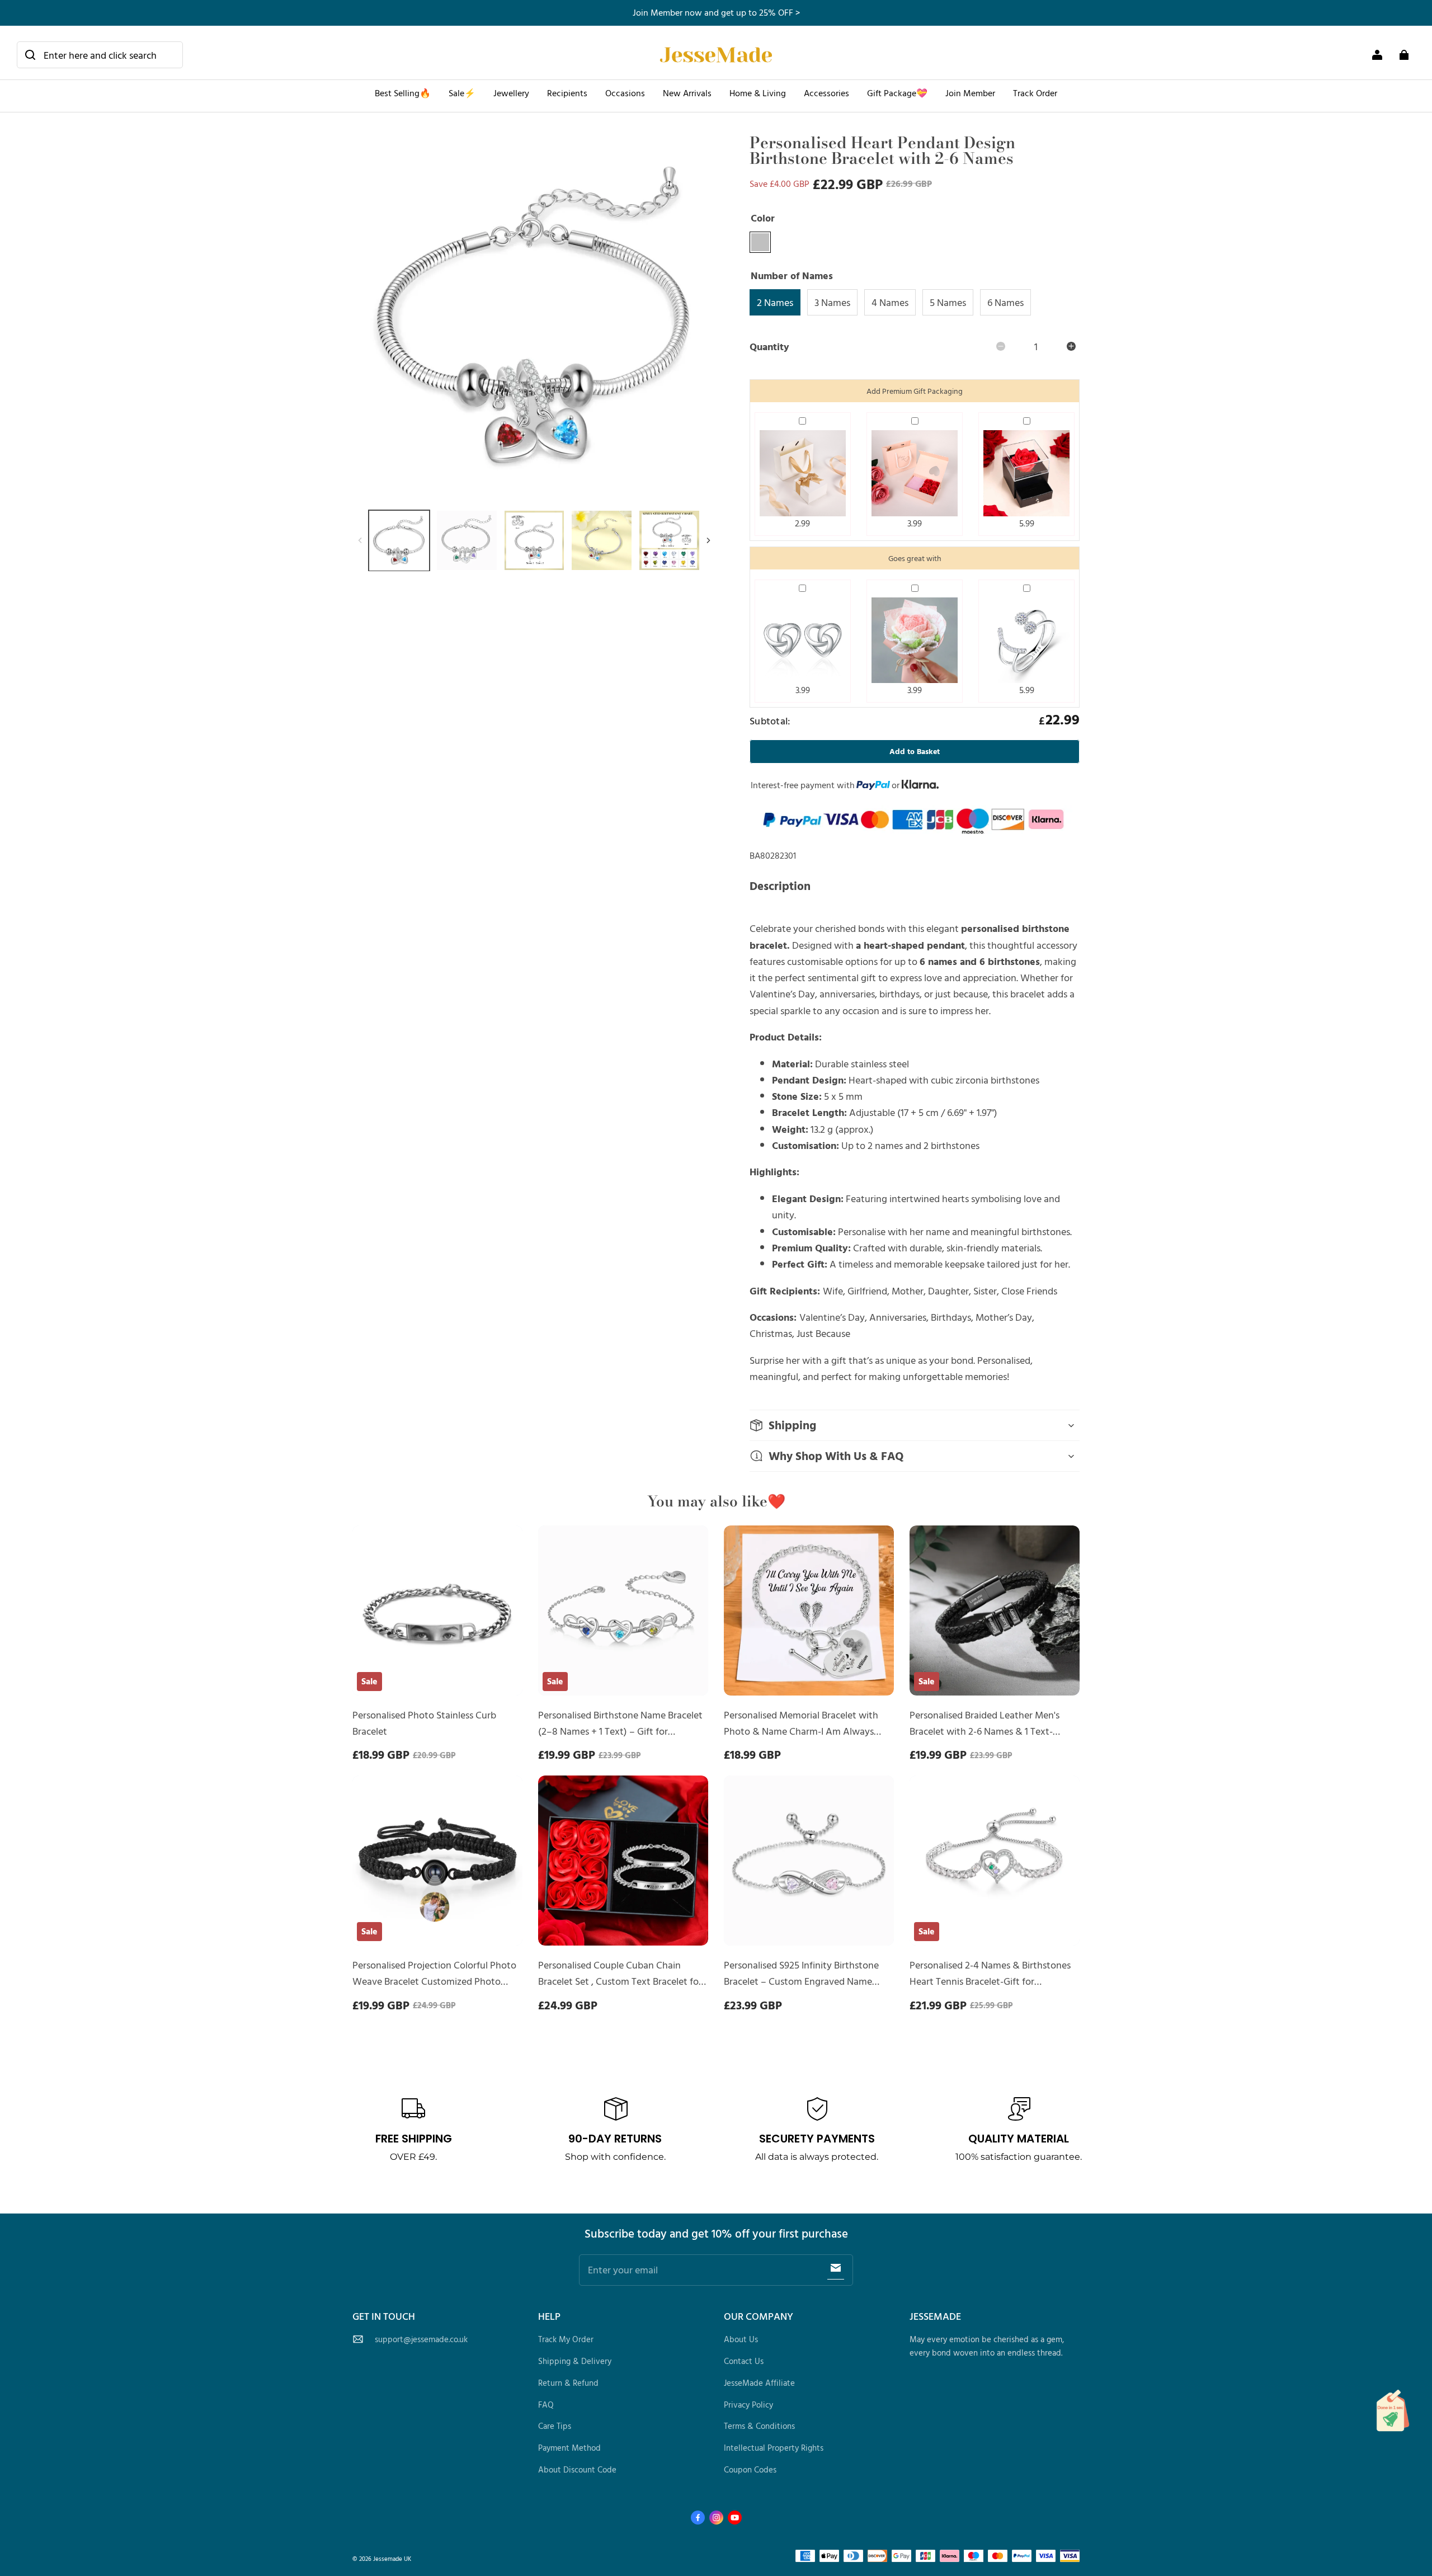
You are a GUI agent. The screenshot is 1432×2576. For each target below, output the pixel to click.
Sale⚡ (462, 93)
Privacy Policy (748, 2405)
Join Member (970, 93)
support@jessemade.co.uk (421, 2339)
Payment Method (569, 2448)
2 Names (775, 302)
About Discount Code (577, 2469)
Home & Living (758, 93)
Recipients (567, 93)
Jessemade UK (392, 2558)
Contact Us (744, 2361)
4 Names (890, 302)
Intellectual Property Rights (774, 2448)
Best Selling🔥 (403, 93)
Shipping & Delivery (575, 2361)
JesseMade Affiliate (759, 2383)
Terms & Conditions (759, 2426)
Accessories (826, 93)
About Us (741, 2339)
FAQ (546, 2405)
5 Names (948, 302)
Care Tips (555, 2426)
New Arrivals (687, 93)
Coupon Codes (750, 2469)
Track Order (1035, 93)
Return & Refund (568, 2383)
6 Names (1005, 302)
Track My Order (566, 2339)
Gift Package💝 (897, 93)
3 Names (832, 302)
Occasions (625, 93)
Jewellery (511, 93)
